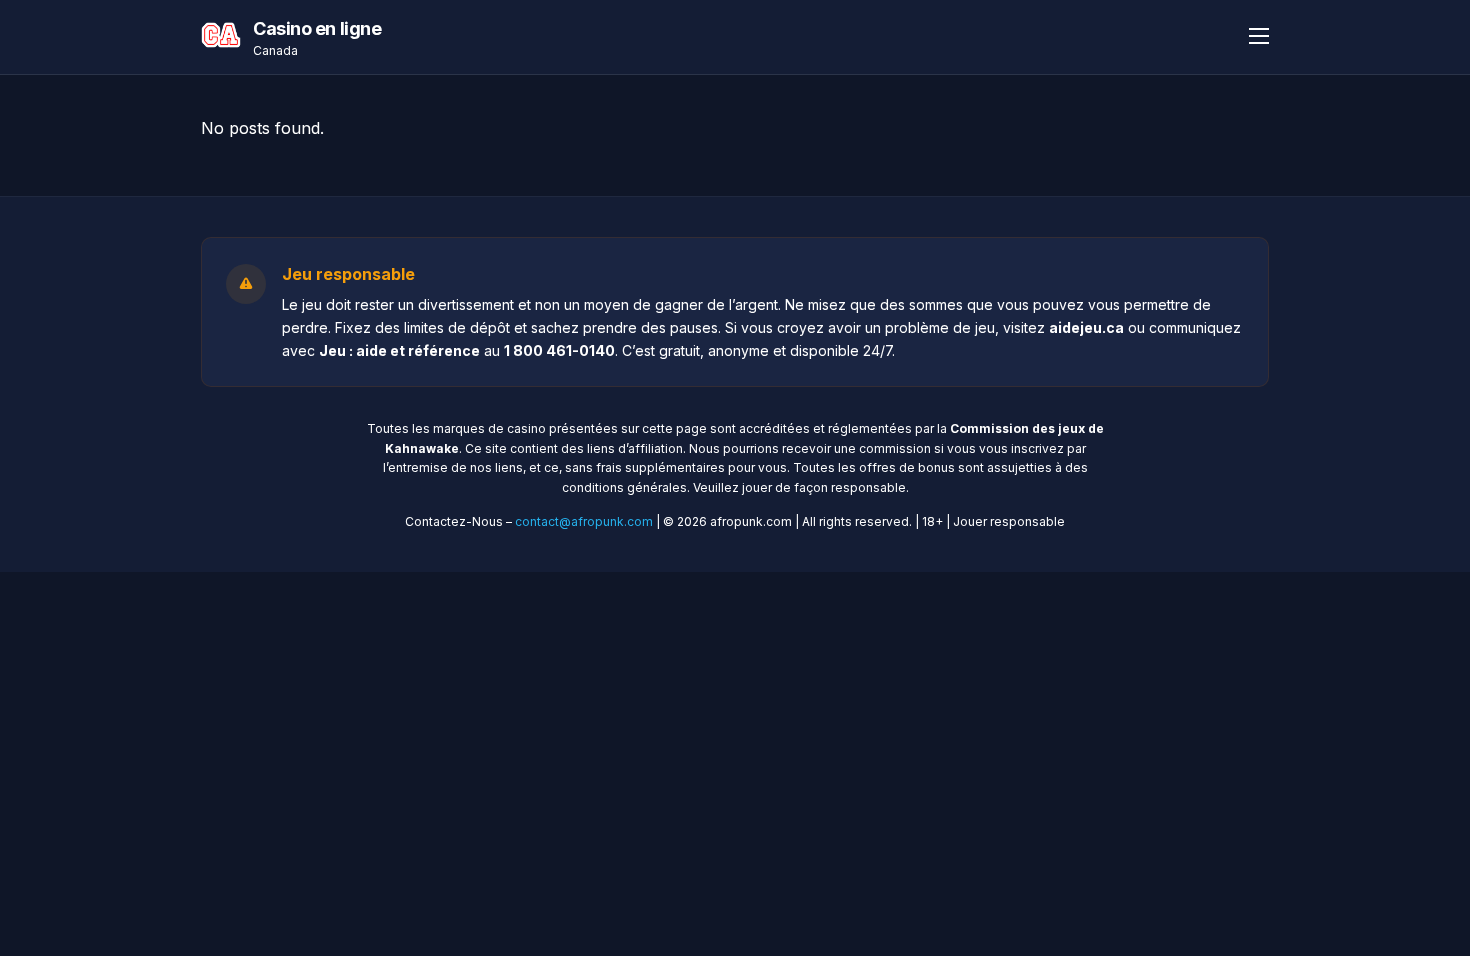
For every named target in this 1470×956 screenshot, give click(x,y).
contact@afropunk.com (584, 521)
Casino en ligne (317, 28)
